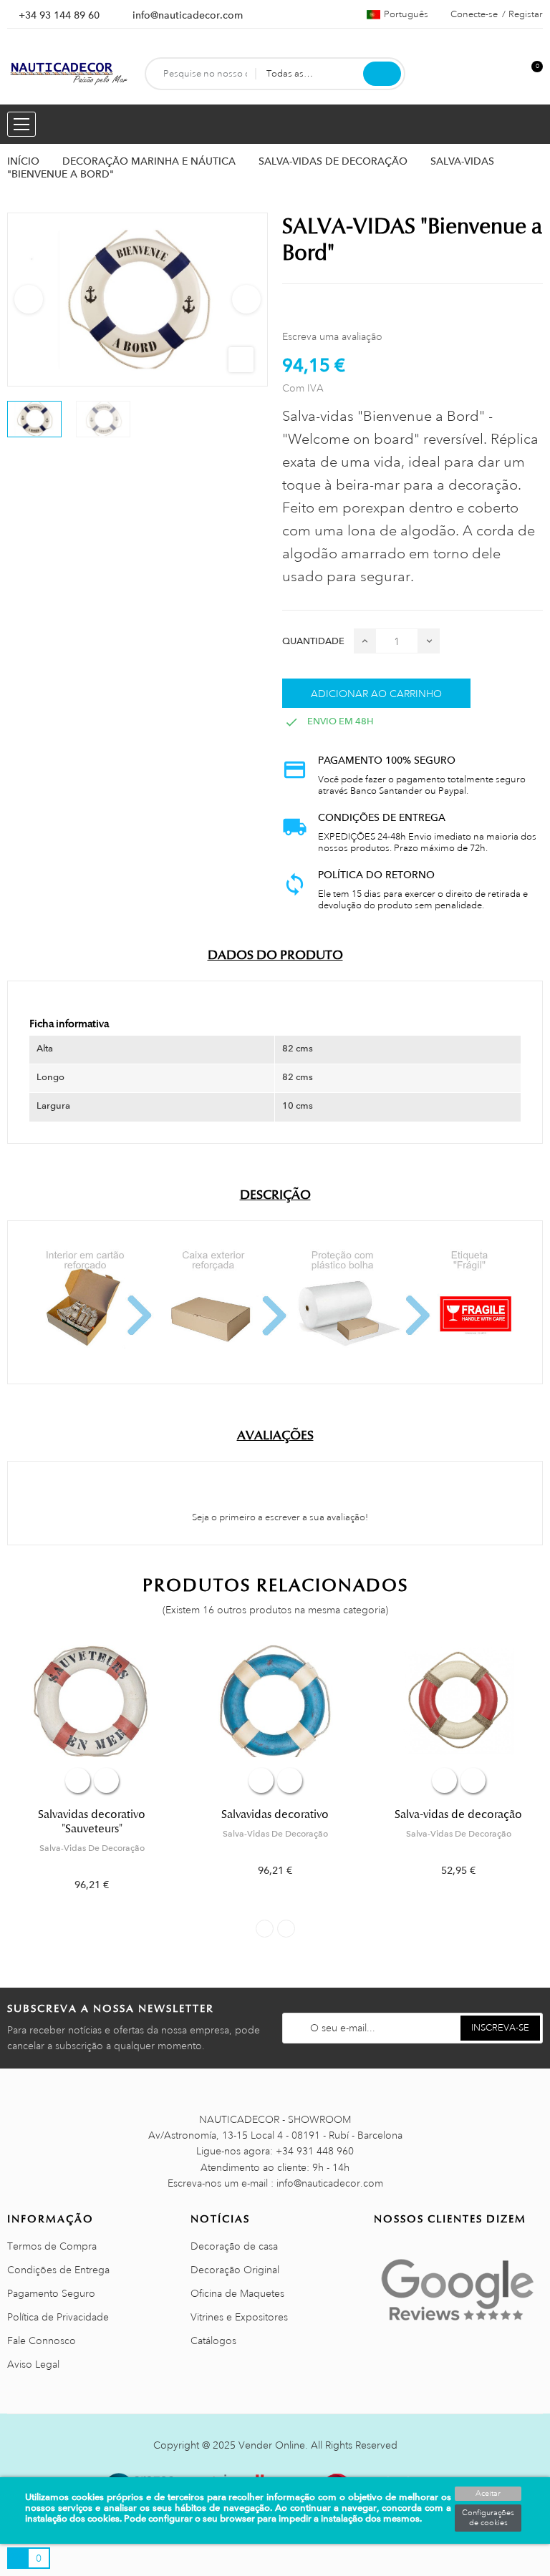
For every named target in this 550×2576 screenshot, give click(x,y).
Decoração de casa (234, 2246)
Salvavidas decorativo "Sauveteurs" (92, 1822)
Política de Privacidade (58, 2317)
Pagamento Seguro (51, 2293)
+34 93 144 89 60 (59, 15)
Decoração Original (235, 2270)
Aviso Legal (33, 2364)
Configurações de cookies (488, 2518)
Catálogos (213, 2341)
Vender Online (272, 2445)
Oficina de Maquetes (237, 2293)
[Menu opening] (21, 124)
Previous (29, 299)
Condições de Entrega (58, 2270)
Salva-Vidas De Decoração (92, 1848)
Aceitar (488, 2494)
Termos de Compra (52, 2246)
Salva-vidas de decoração (458, 1814)
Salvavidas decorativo (275, 1814)
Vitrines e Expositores (239, 2317)
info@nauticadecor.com (188, 15)
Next (246, 299)
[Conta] (508, 74)
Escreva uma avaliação (332, 336)
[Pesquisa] (382, 74)
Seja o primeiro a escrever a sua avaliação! (279, 1517)
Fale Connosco (42, 2341)
